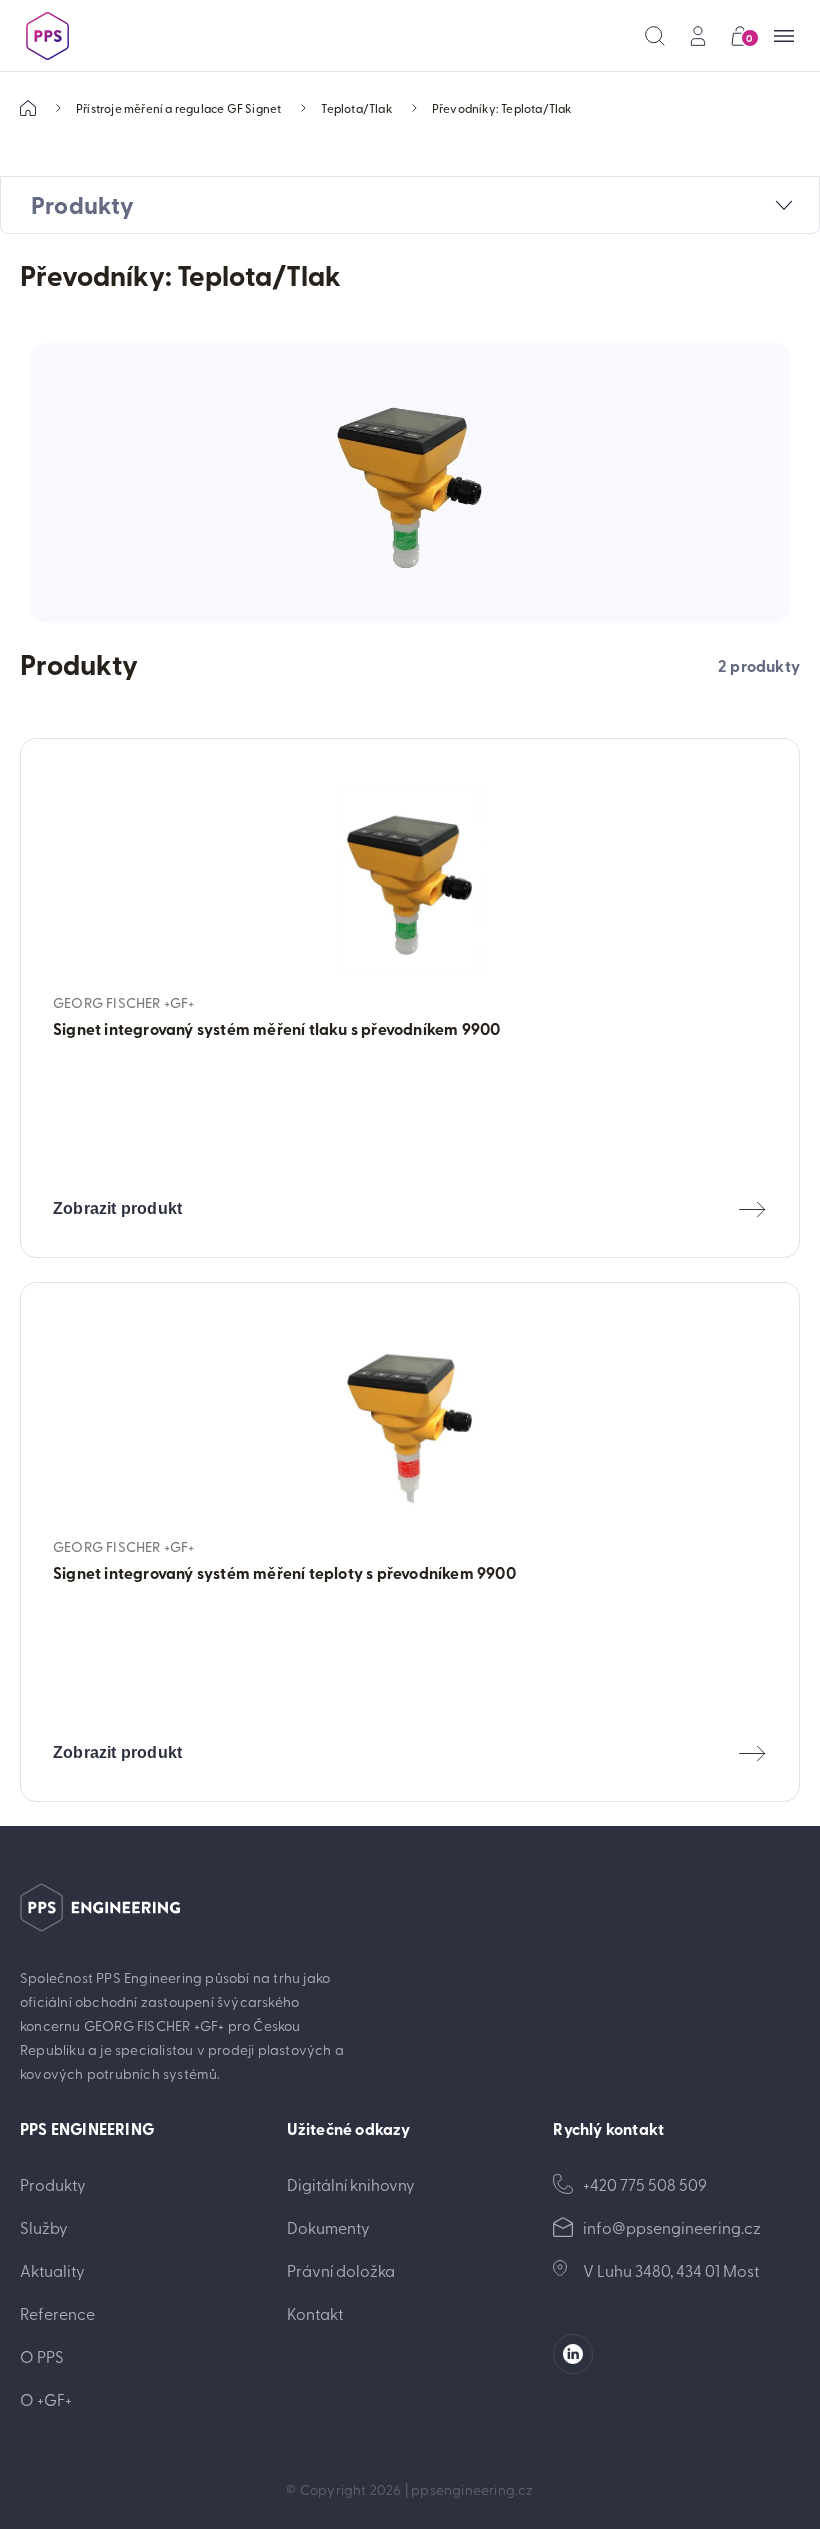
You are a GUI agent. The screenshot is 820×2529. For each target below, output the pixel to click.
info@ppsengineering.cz (672, 2227)
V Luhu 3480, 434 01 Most (671, 2270)
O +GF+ (46, 2399)
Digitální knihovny (351, 2184)
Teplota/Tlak (356, 108)
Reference (57, 2313)
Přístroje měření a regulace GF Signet (178, 108)
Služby (44, 2227)
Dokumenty (328, 2227)
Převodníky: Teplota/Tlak (502, 108)
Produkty (53, 2184)
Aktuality (52, 2270)
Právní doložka (341, 2270)
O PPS (42, 2356)
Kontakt (315, 2313)
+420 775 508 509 (645, 2184)
